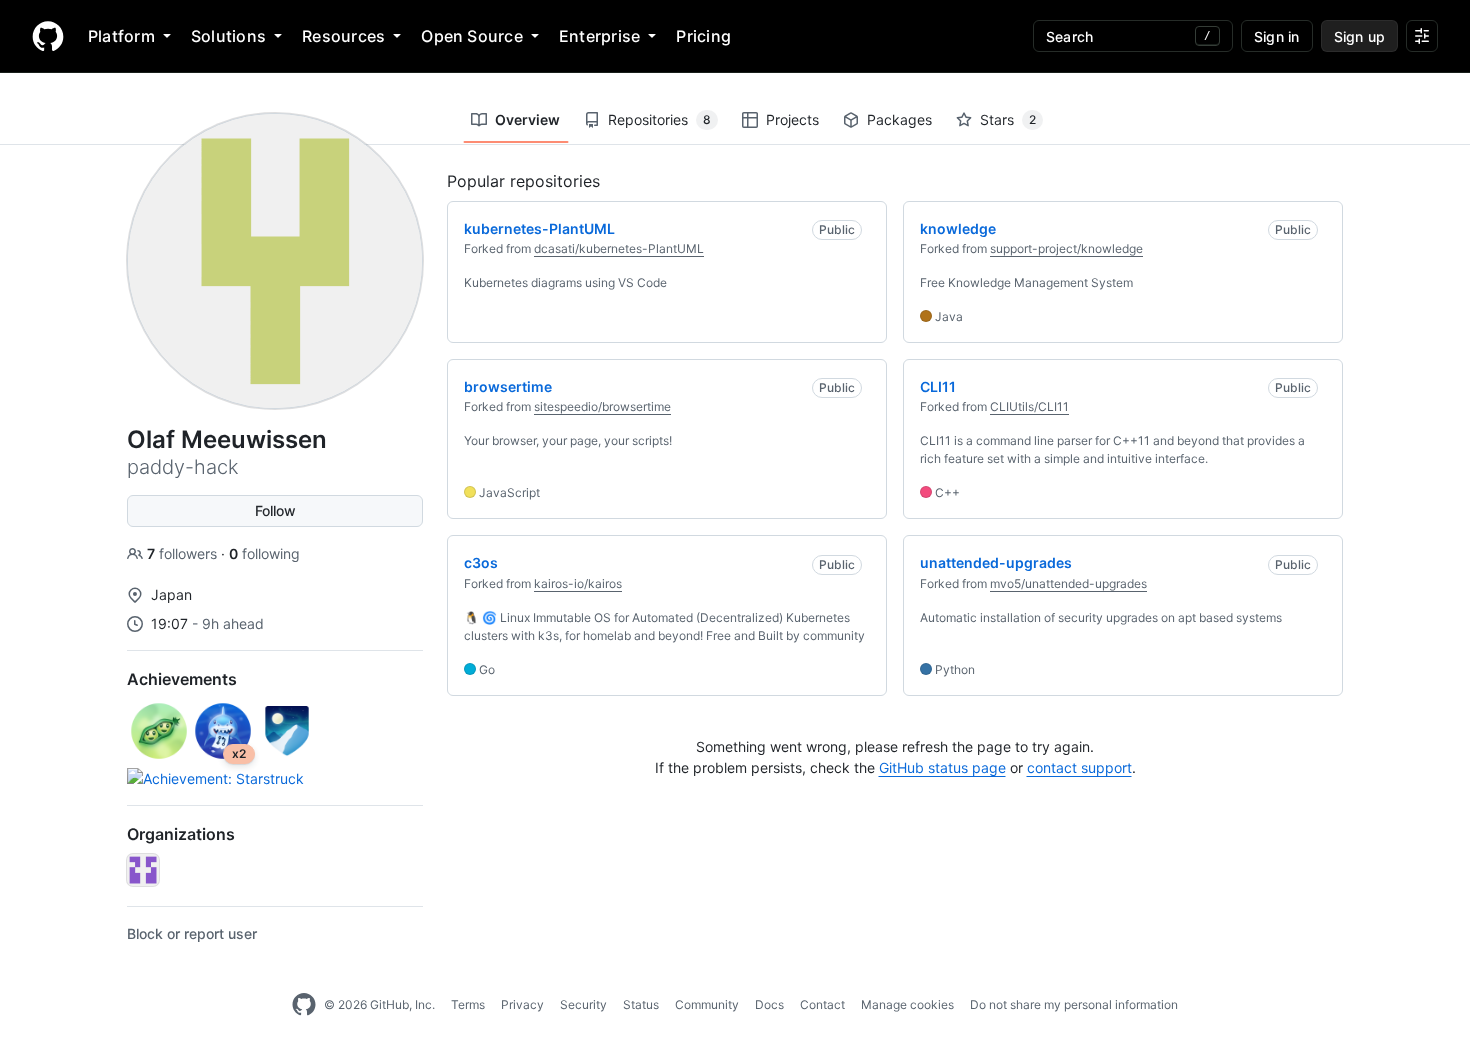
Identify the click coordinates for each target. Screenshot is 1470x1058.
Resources (343, 36)
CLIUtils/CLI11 (1029, 406)
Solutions (228, 36)
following (264, 553)
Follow (275, 510)
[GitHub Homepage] (304, 1005)
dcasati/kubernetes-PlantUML (619, 248)
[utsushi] (143, 870)
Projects (792, 119)
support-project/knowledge (1066, 248)
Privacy (522, 1004)
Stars (1008, 119)
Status (641, 1004)
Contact (822, 1004)
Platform (121, 36)
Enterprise (599, 36)
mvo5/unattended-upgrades (1068, 583)
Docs (769, 1004)
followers (184, 553)
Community (707, 1004)
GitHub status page (942, 767)
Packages (899, 119)
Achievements (182, 679)
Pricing (703, 36)
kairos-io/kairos (578, 583)
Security (583, 1004)
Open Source (472, 36)
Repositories (659, 119)
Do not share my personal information (1074, 1004)
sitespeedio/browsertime (602, 406)
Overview (527, 119)
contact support (1079, 767)
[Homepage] (48, 36)
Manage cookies (907, 1004)
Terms (468, 1004)
